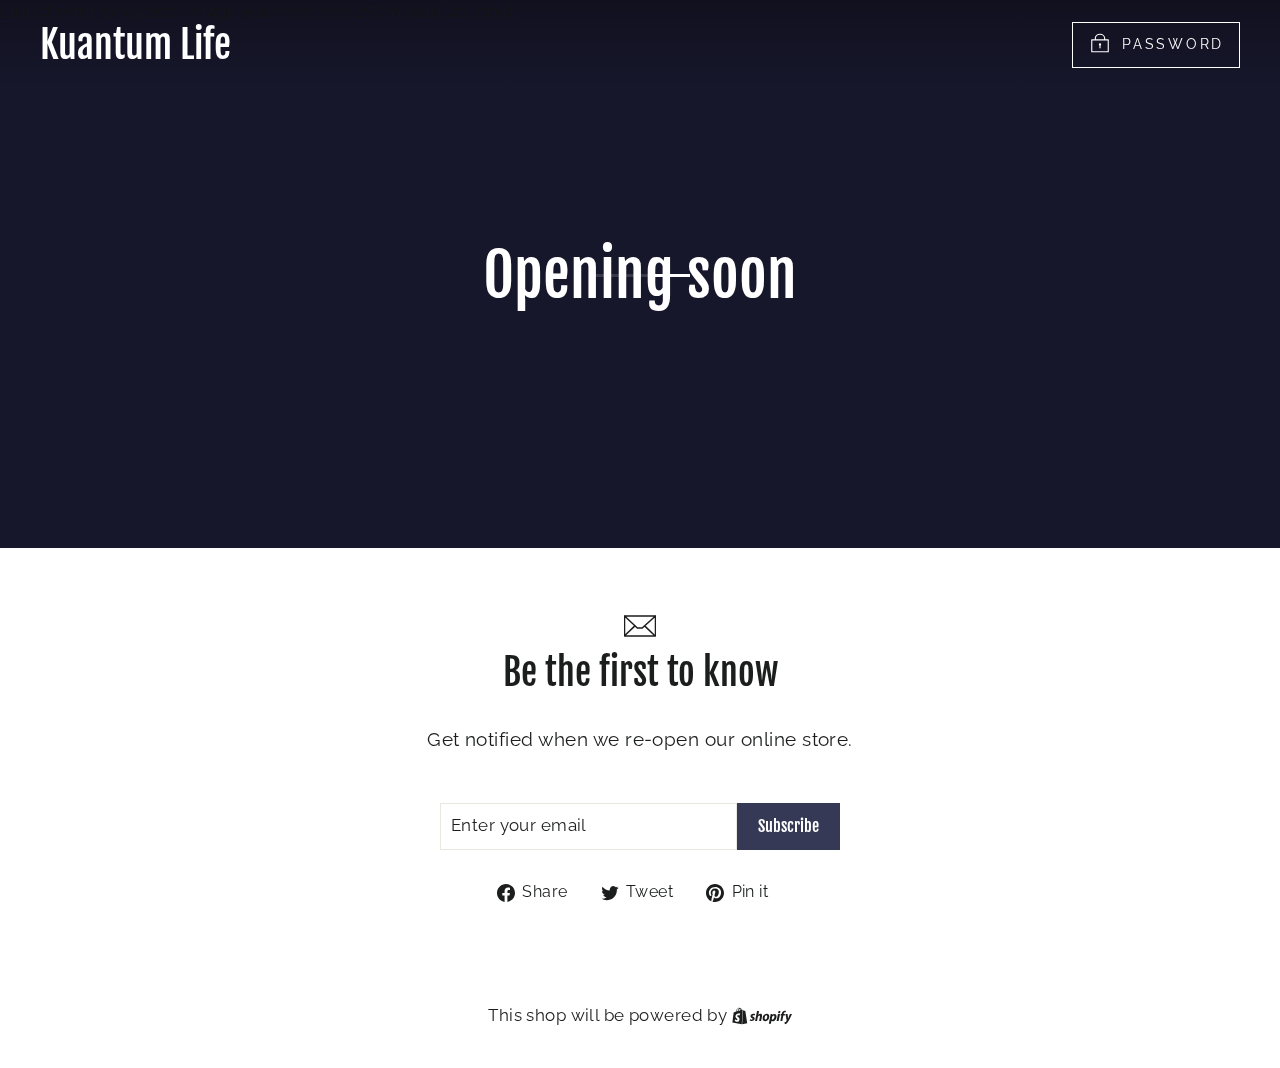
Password (1173, 43)
